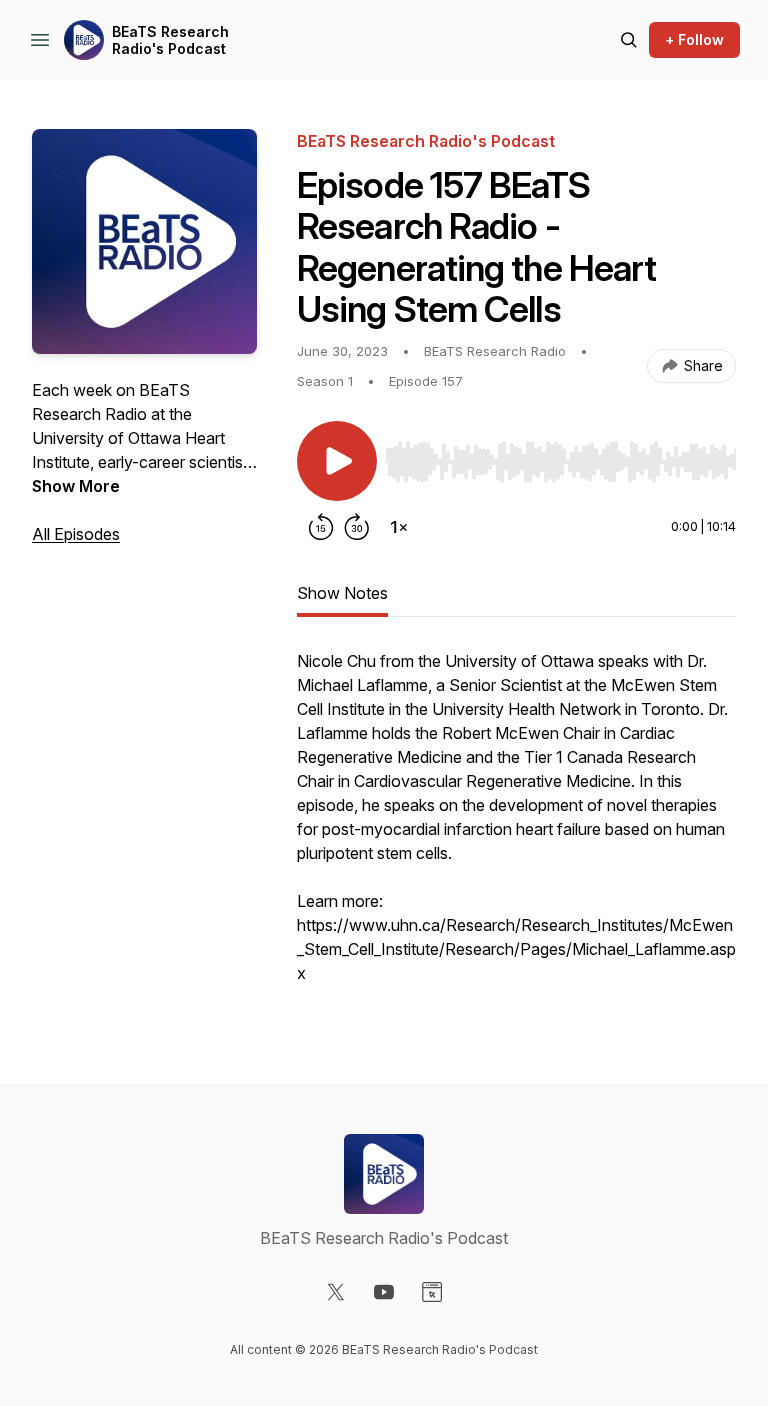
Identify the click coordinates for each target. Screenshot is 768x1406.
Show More (76, 486)
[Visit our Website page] (432, 1292)
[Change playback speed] (399, 527)
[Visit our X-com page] (336, 1292)
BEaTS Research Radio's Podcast (170, 40)
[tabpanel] (516, 827)
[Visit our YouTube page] (384, 1292)
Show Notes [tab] (342, 593)
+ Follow (694, 39)
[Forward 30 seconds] (357, 527)
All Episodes (76, 534)
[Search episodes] (629, 40)
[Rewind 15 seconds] (321, 527)
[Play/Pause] (337, 461)
